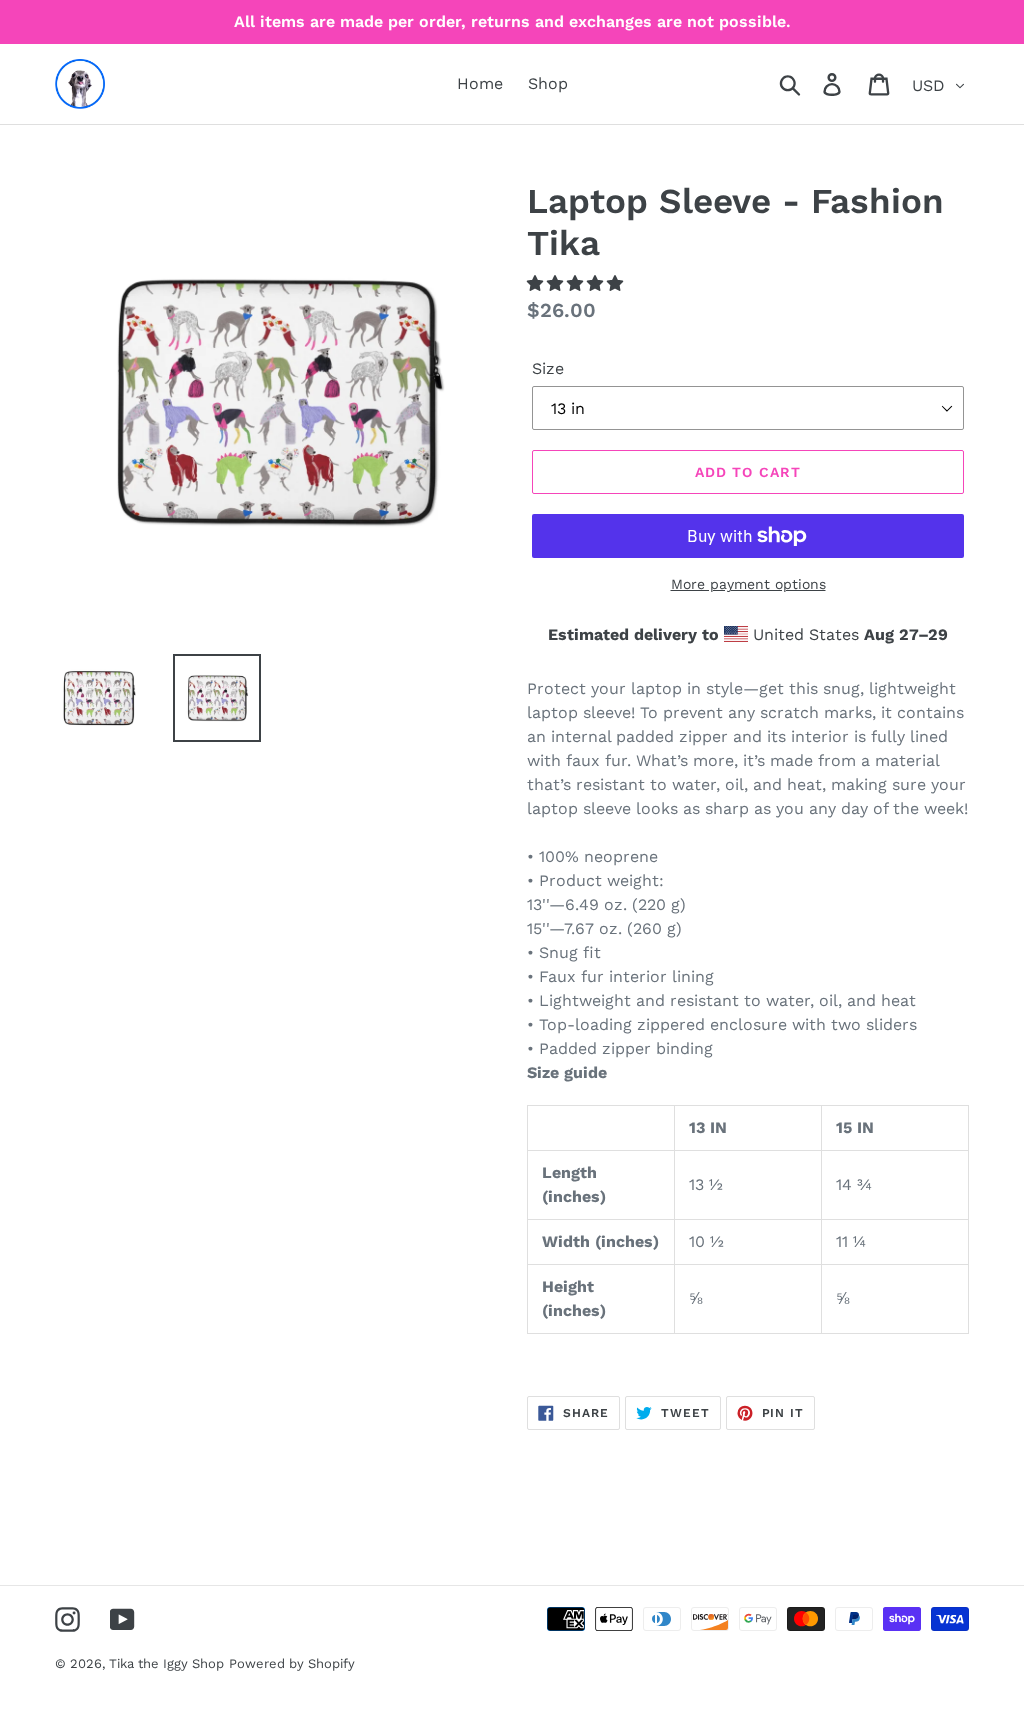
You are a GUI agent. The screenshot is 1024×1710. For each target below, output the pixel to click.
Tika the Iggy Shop (166, 1663)
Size (548, 368)
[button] (577, 283)
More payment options (748, 584)
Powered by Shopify (292, 1663)
